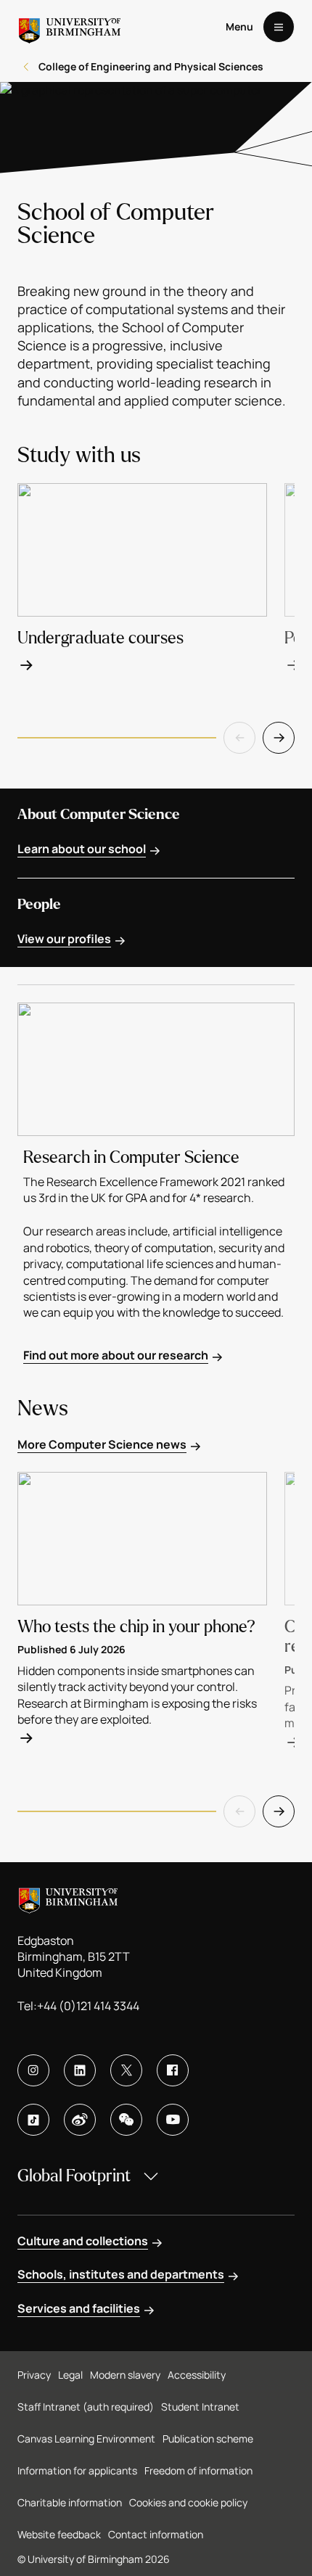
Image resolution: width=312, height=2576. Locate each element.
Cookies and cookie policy (188, 2502)
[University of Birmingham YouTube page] (173, 2120)
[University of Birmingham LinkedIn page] (80, 2070)
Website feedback (59, 2534)
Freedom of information (198, 2470)
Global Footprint (74, 2176)
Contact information (156, 2534)
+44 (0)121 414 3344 (88, 2006)
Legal (70, 2375)
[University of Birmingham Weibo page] (80, 2120)
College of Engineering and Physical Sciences (151, 66)
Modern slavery (125, 2375)
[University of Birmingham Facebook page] (173, 2070)
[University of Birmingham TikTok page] (33, 2120)
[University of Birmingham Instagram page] (33, 2070)
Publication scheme (208, 2439)
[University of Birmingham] (70, 27)
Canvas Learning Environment (86, 2439)
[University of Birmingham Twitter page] (126, 2070)
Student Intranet (200, 2407)
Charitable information (70, 2502)
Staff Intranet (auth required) (86, 2407)
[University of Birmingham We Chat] (126, 2120)
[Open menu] (279, 27)
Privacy (34, 2375)
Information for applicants (77, 2470)
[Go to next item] (279, 738)
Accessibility (197, 2375)
